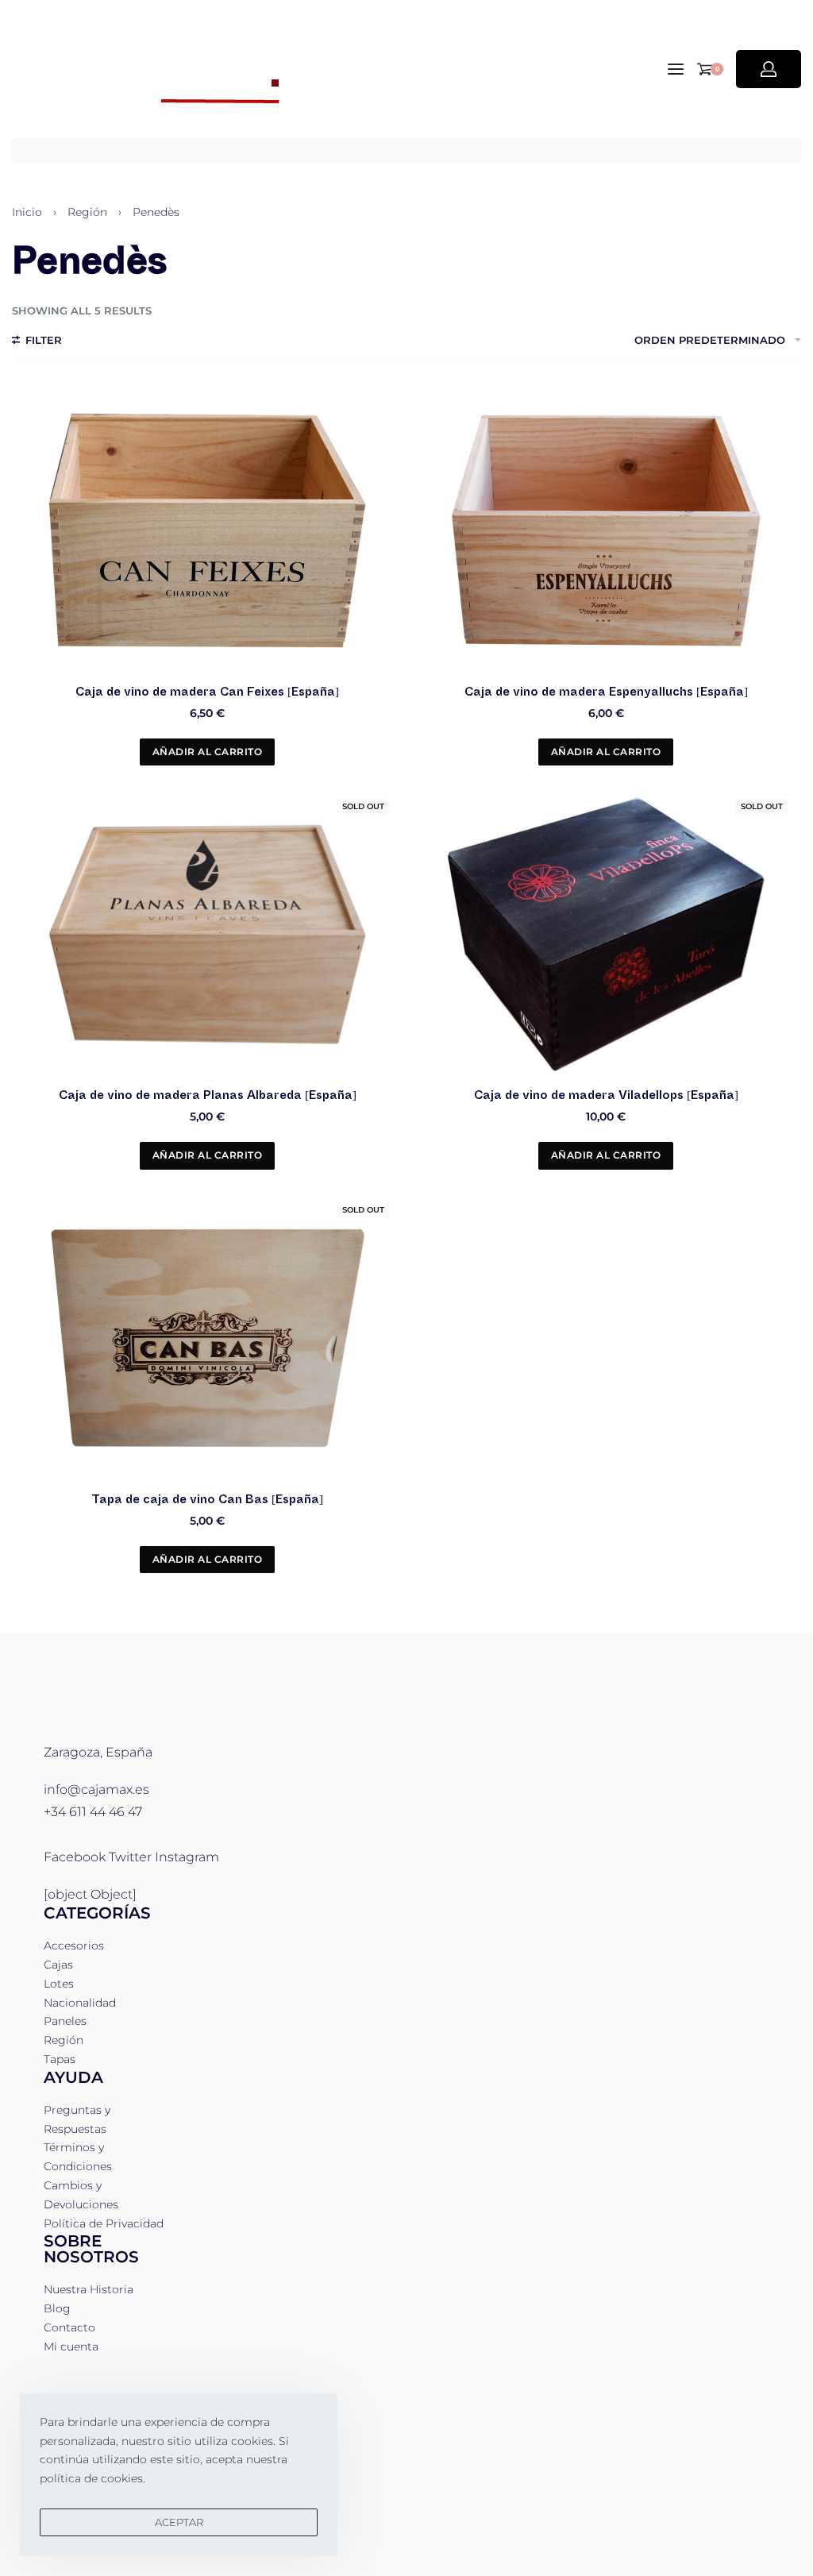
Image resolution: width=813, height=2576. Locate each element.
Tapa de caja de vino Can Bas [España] (207, 1499)
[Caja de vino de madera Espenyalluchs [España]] (606, 530)
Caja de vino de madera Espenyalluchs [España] (606, 692)
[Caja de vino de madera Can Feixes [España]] (207, 530)
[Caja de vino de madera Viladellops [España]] (606, 935)
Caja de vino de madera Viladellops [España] (606, 1095)
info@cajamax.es (96, 1789)
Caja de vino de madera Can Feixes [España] (207, 692)
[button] (208, 752)
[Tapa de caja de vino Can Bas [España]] (207, 1338)
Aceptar (179, 2522)
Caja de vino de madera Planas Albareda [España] (208, 1095)
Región (87, 212)
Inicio (27, 212)
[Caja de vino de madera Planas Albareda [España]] (207, 935)
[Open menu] (676, 69)
